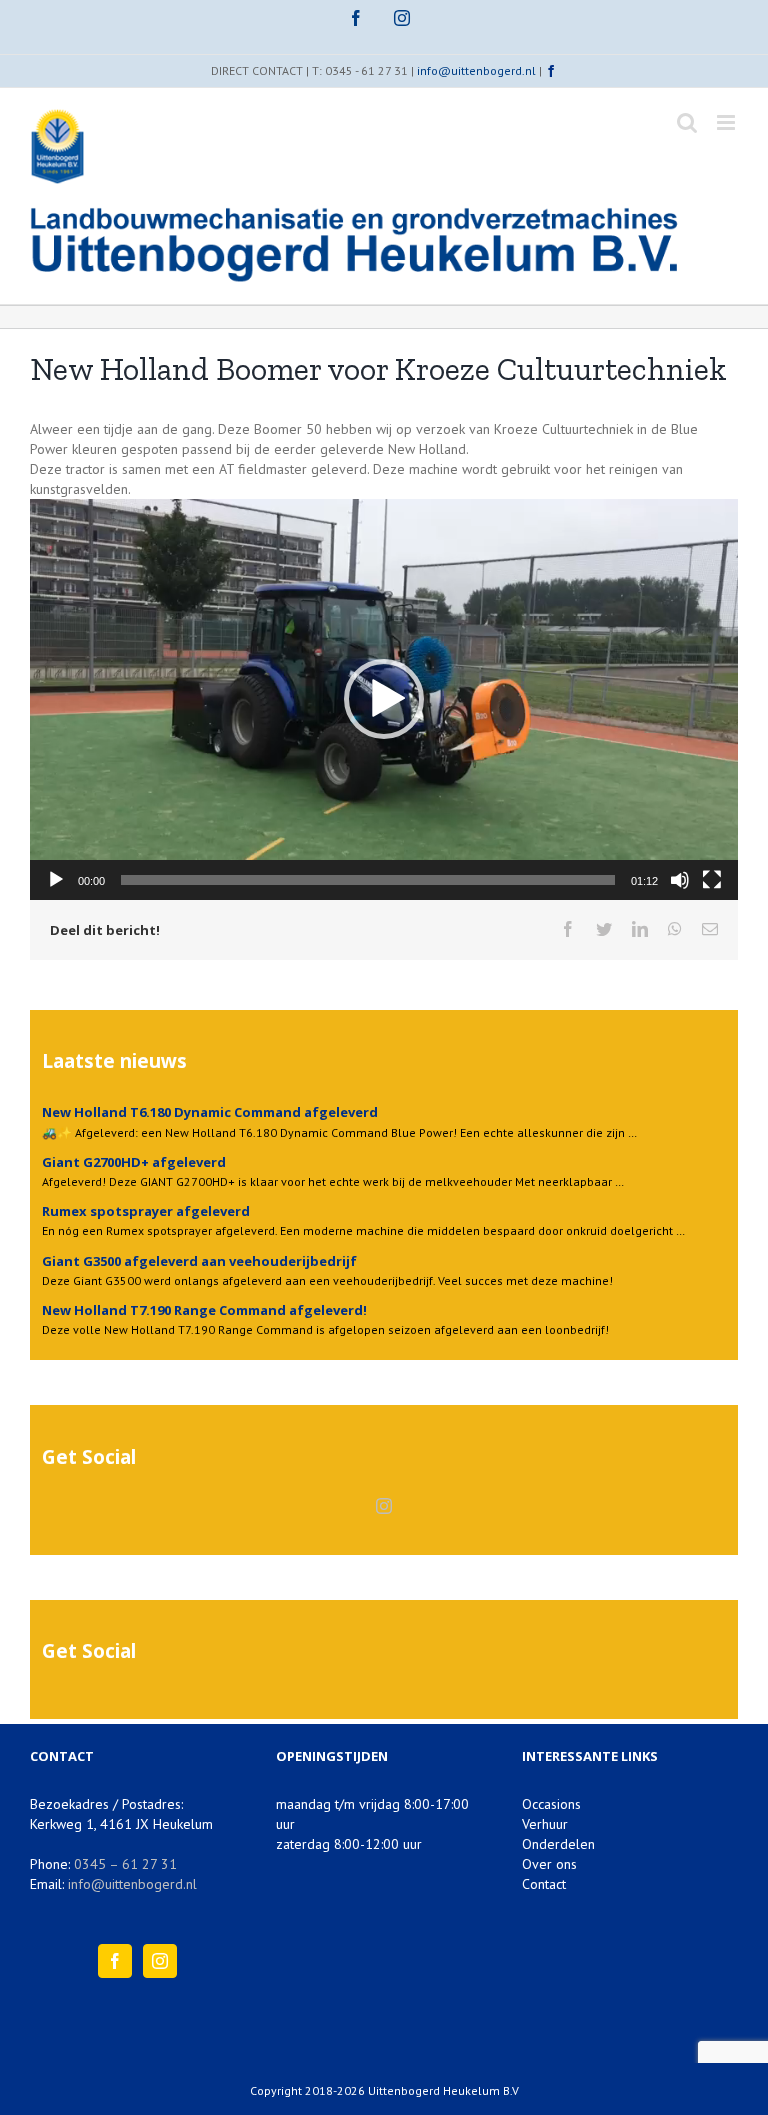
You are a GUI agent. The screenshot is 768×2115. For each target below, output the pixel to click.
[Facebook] (115, 1961)
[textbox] (384, 659)
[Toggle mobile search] (687, 122)
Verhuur (545, 1824)
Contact (544, 1884)
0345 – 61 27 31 (125, 1864)
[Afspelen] (56, 880)
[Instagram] (384, 1506)
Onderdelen (558, 1844)
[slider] (368, 880)
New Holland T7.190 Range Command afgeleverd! (204, 1310)
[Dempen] (680, 880)
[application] (384, 699)
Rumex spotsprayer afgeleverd (146, 1211)
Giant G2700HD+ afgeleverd (134, 1162)
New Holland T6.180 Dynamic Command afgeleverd (210, 1112)
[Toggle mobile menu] (727, 122)
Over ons (549, 1864)
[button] (384, 699)
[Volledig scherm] (712, 880)
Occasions (551, 1804)
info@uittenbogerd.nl (476, 70)
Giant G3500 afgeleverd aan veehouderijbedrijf (199, 1261)
